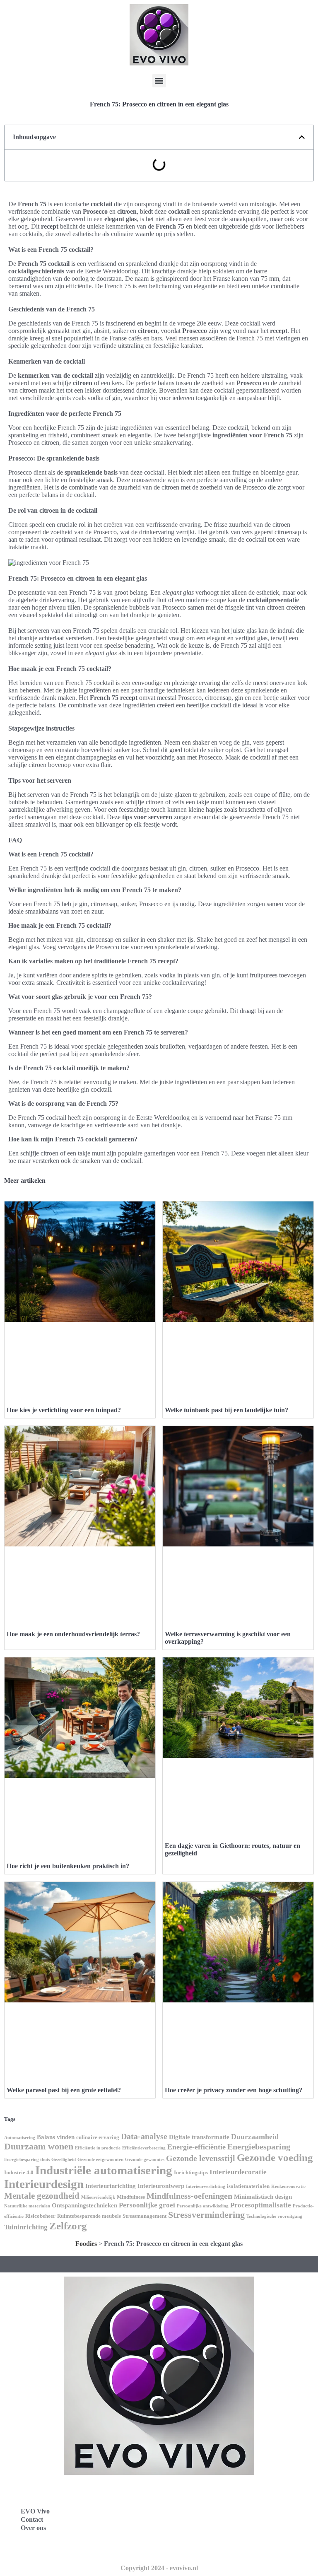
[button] (159, 81)
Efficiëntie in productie (98, 2148)
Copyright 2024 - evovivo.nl (159, 2568)
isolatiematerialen (248, 2186)
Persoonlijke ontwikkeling (203, 2206)
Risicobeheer (40, 2216)
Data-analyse (144, 2136)
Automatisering (20, 2138)
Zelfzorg (68, 2226)
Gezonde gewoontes (145, 2160)
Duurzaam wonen (39, 2146)
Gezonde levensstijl (201, 2158)
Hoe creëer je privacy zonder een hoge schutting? (234, 2090)
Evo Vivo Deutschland (203, 2492)
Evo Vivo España (196, 2510)
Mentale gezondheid (42, 2196)
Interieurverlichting (206, 2186)
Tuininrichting (26, 2227)
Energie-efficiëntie (196, 2147)
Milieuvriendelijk (98, 2197)
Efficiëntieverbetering (144, 2148)
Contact (32, 2519)
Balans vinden (56, 2137)
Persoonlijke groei (147, 2205)
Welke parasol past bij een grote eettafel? (64, 2090)
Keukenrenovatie (288, 2186)
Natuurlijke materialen (27, 2206)
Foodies (86, 2244)
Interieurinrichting (111, 2186)
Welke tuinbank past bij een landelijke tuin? (226, 1410)
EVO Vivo (35, 2511)
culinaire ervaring (98, 2137)
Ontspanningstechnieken (84, 2205)
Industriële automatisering (104, 2170)
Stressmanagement (145, 2216)
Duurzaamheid (255, 2137)
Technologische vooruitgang (274, 2216)
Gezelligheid (64, 2160)
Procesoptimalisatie (261, 2205)
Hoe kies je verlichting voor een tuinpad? (64, 1410)
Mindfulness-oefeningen (189, 2196)
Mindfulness (131, 2197)
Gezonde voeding (275, 2158)
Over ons (33, 2528)
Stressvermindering (206, 2215)
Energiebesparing (259, 2147)
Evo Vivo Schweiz (196, 2547)
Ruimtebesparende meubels (89, 2216)
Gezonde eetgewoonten (100, 2160)
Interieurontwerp (161, 2186)
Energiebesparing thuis (27, 2160)
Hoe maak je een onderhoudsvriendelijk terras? (73, 1634)
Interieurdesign (44, 2184)
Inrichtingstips (191, 2172)
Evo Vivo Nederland (200, 2529)
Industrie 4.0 (19, 2172)
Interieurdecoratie (238, 2172)
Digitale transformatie (199, 2137)
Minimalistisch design (263, 2197)
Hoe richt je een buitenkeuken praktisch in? (68, 1866)
